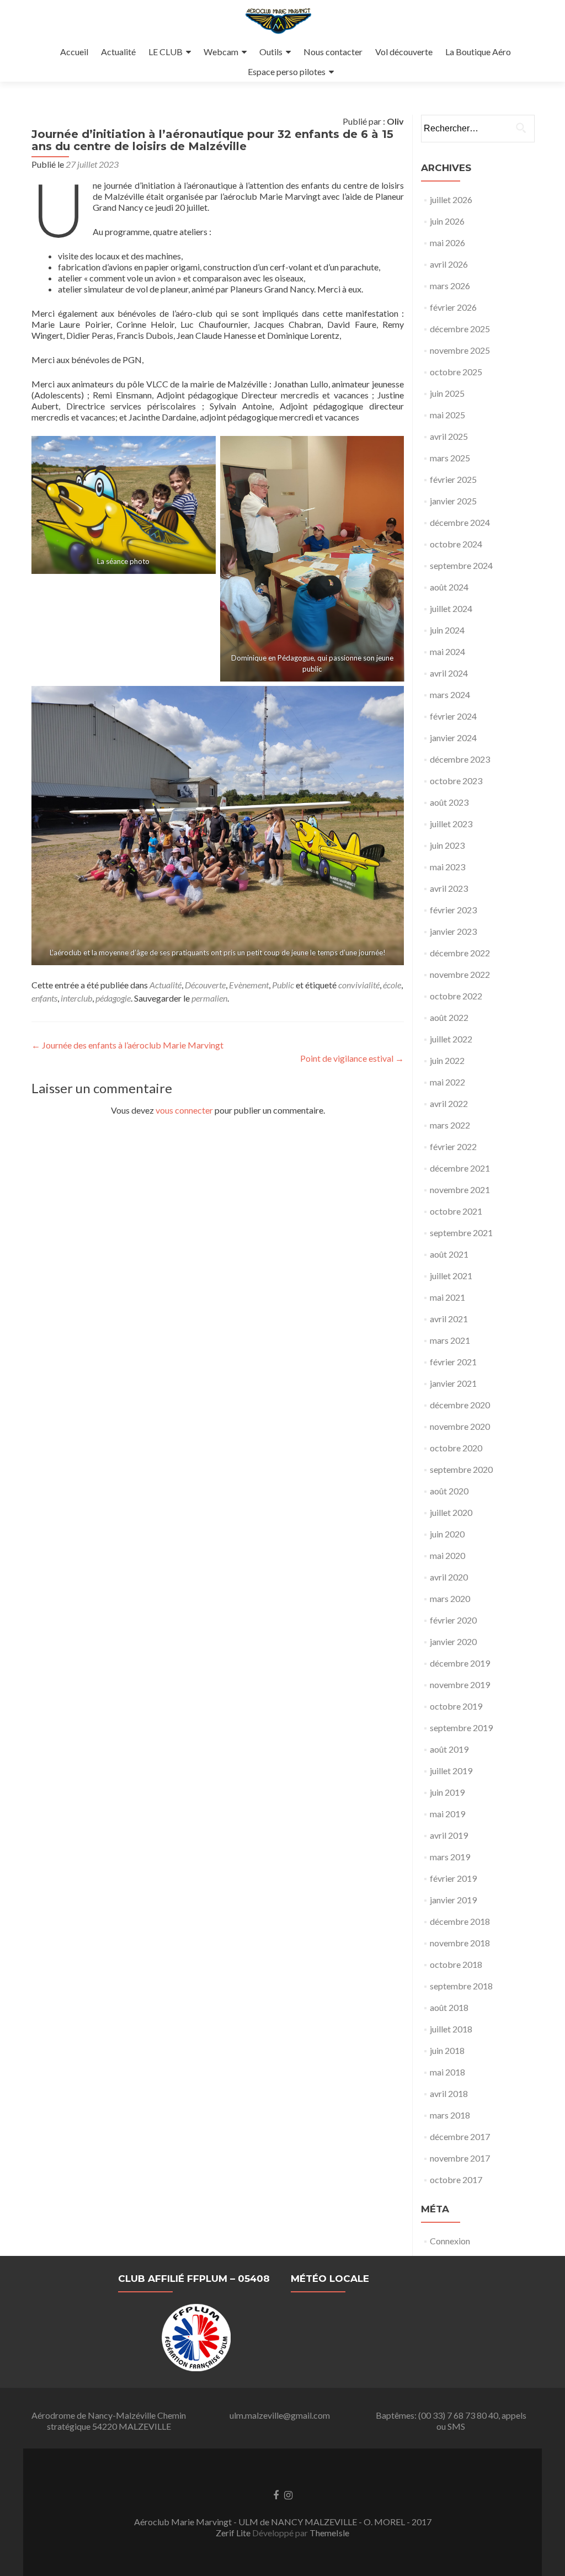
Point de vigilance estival (352, 1058)
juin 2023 (447, 845)
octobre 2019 (456, 1706)
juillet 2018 (451, 2029)
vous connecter (184, 1110)
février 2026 (453, 307)
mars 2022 (450, 1125)
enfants (44, 998)
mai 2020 (447, 1555)
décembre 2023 (460, 759)
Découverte (205, 985)
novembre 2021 (460, 1189)
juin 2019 (447, 1792)
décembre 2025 (460, 329)
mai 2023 (447, 867)
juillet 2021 (451, 1276)
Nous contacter (333, 52)
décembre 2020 (460, 1405)
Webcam (221, 52)
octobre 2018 (456, 1964)
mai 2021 (447, 1297)
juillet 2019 (451, 1771)
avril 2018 (449, 2093)
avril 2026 (449, 264)
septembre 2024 (461, 565)
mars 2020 (450, 1598)
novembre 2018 (460, 1943)
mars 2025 (450, 458)
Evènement (249, 985)
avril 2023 (449, 888)
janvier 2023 (453, 931)
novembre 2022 (460, 974)
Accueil (74, 52)
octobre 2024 (456, 544)
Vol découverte (404, 52)
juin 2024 (447, 630)
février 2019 (453, 1878)
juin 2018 (447, 2050)
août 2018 (449, 2007)
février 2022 (453, 1146)
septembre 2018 (461, 1986)
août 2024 (449, 587)
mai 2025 (447, 415)
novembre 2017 (460, 2158)
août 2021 (449, 1254)
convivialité (359, 985)
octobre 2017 (456, 2180)
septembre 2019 (461, 1728)
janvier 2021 (453, 1383)
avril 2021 (449, 1319)
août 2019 (449, 1749)
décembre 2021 (460, 1168)
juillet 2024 (451, 608)
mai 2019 (447, 1814)
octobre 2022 (456, 996)
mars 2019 (450, 1857)
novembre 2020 (460, 1426)
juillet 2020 (451, 1512)
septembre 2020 (461, 1469)
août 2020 (449, 1491)
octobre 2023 (456, 781)
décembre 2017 (460, 2136)
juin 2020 (447, 1534)
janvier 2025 (453, 501)
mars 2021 (450, 1340)
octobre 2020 (456, 1448)
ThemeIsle (329, 2533)
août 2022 (449, 1017)
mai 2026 (447, 243)
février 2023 (453, 910)
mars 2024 (450, 694)
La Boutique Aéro (478, 52)
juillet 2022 (451, 1039)
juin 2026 (447, 221)
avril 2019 (449, 1835)
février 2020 (453, 1620)
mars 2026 (450, 286)
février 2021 (453, 1362)
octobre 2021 (456, 1211)
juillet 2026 (451, 199)
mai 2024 (447, 651)
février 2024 (453, 716)
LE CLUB (166, 52)
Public (283, 985)
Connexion (450, 2241)
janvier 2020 (453, 1641)
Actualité (118, 52)
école (392, 985)
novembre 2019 (460, 1684)
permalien (209, 998)
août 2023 (449, 802)
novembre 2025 (460, 350)
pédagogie (113, 998)
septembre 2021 (461, 1233)
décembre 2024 (460, 522)
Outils (271, 52)
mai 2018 (447, 2072)
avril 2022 (449, 1103)
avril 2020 (449, 1577)
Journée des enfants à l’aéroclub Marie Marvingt (127, 1045)
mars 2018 (450, 2115)
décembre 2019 (460, 1663)
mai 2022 (447, 1082)
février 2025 (453, 479)
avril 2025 (449, 436)
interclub (76, 998)
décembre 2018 (460, 1921)
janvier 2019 (453, 1900)
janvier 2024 (453, 738)
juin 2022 (447, 1060)
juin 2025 (447, 393)
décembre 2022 (460, 953)
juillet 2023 (451, 824)
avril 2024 (449, 673)
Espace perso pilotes (287, 71)
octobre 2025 (456, 372)
